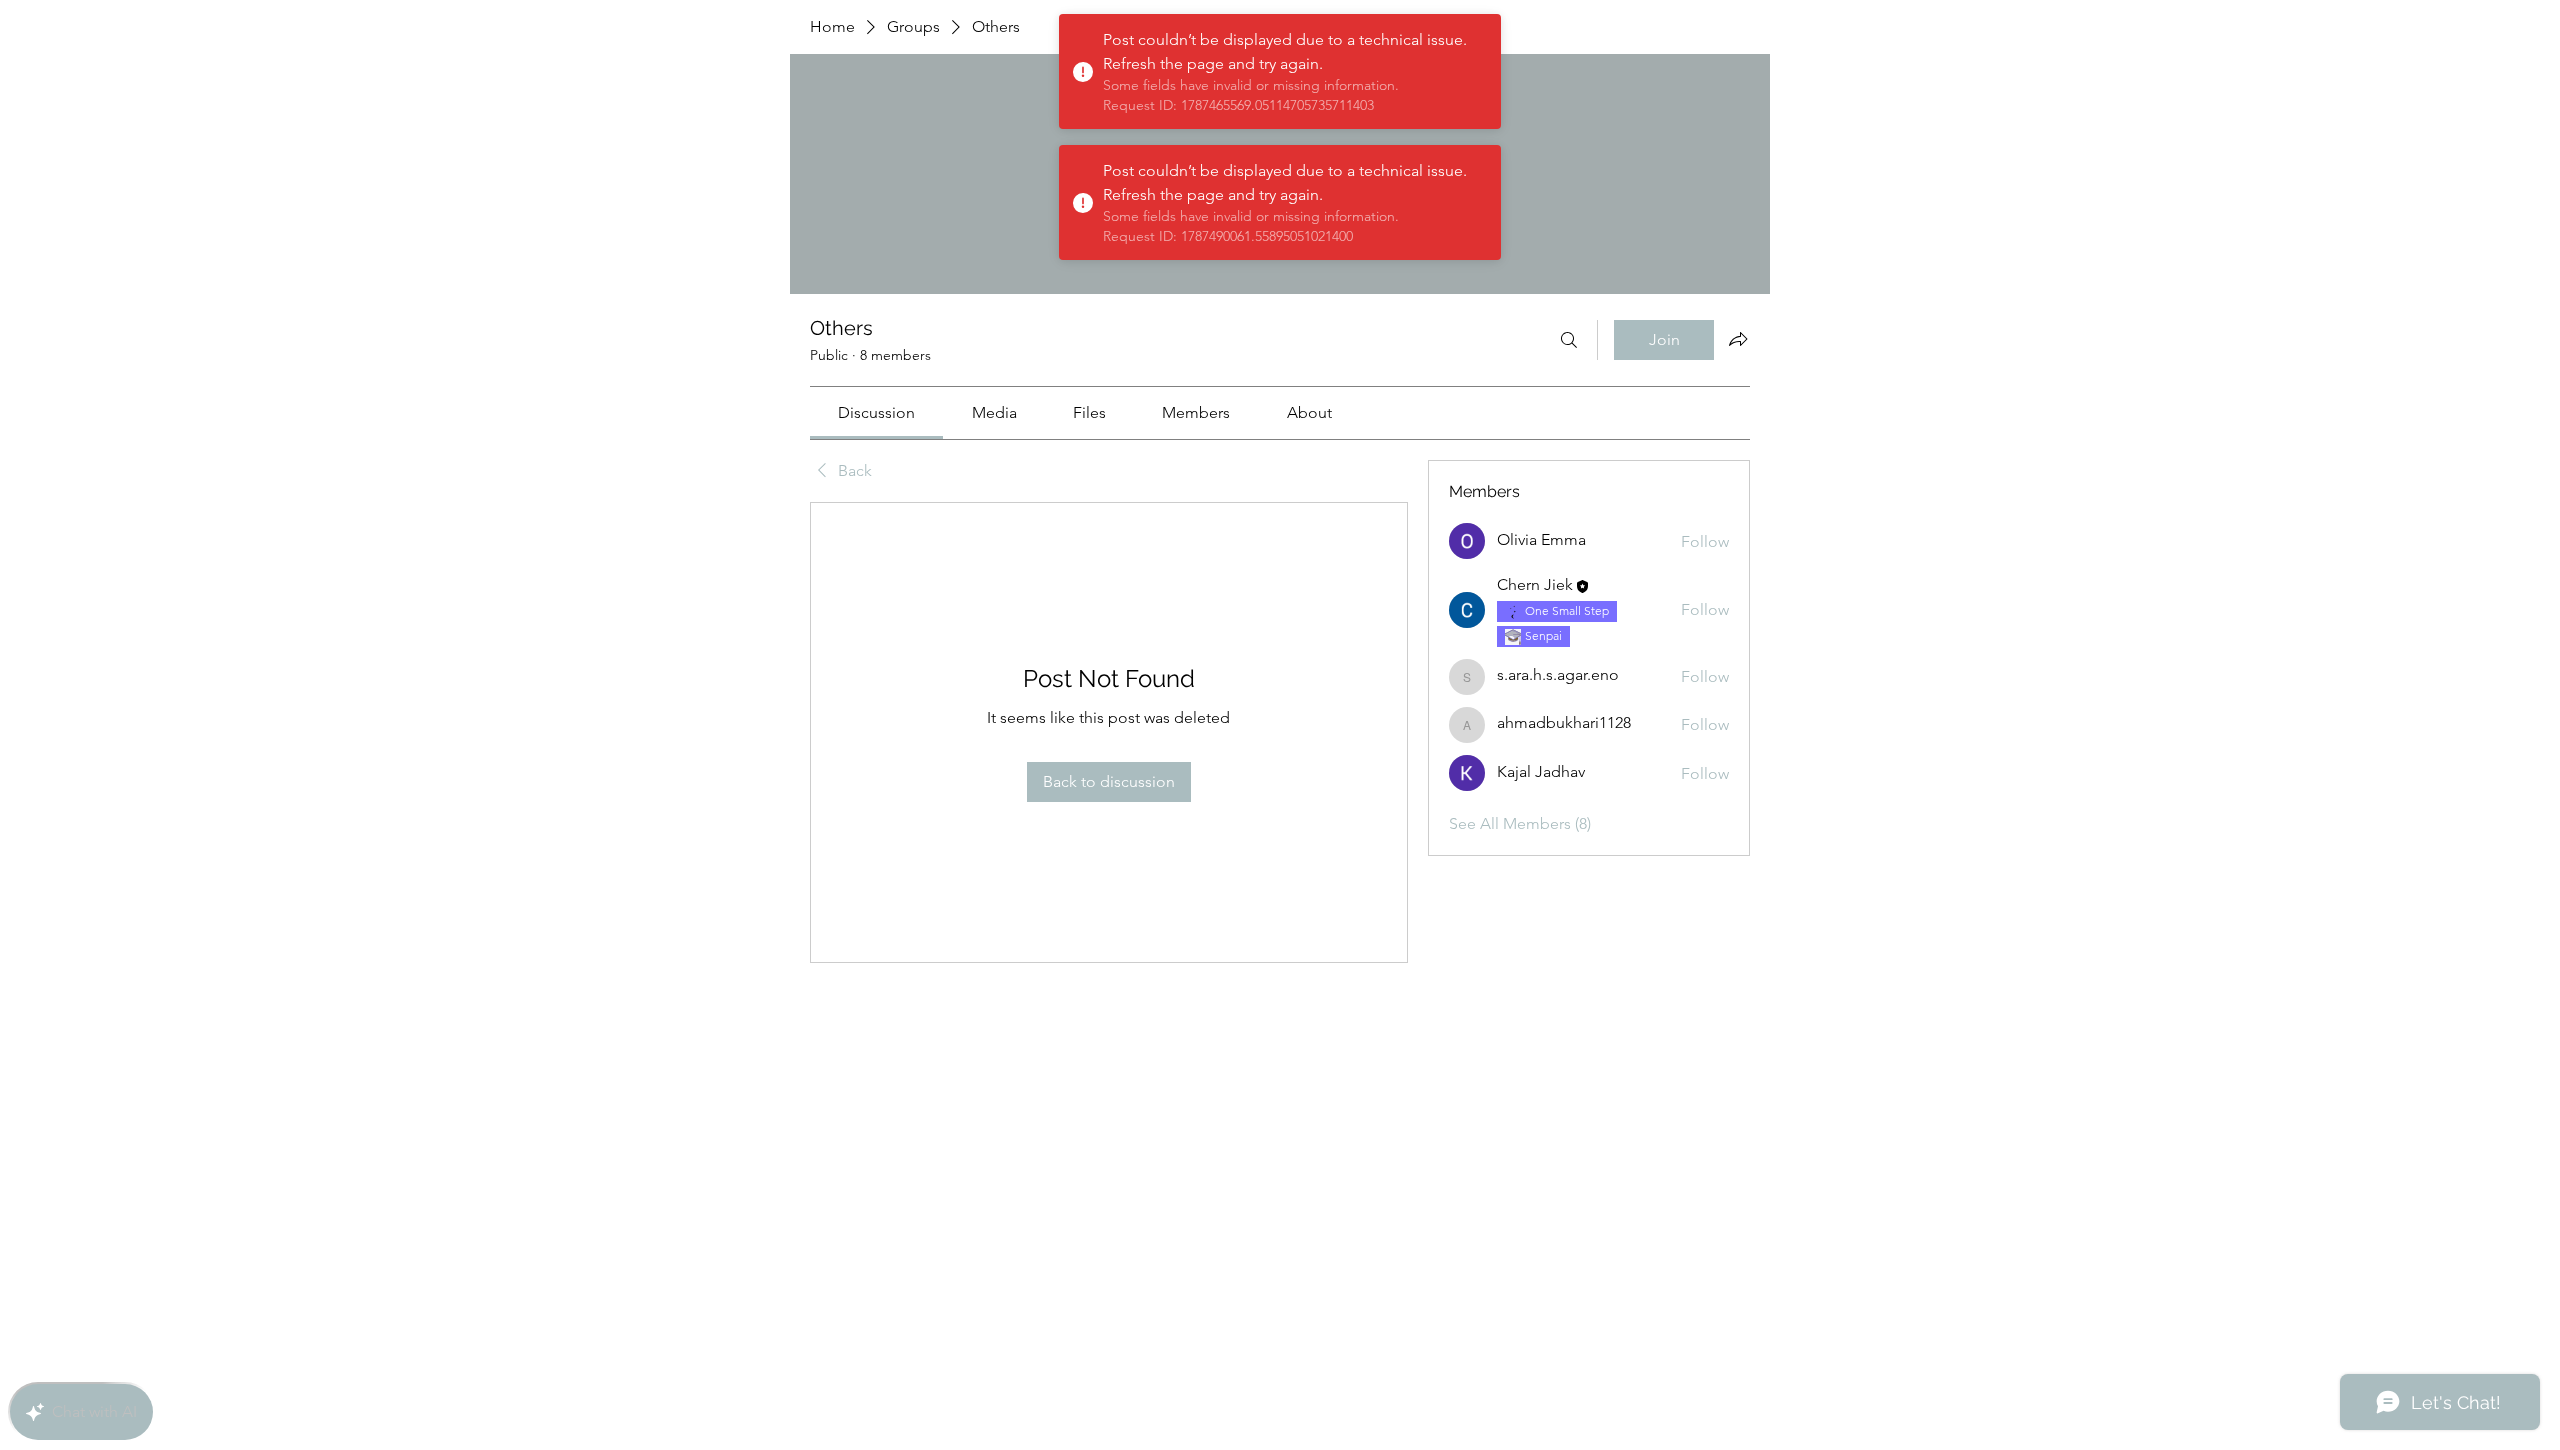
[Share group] (1738, 339)
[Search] (1569, 340)
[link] (876, 412)
